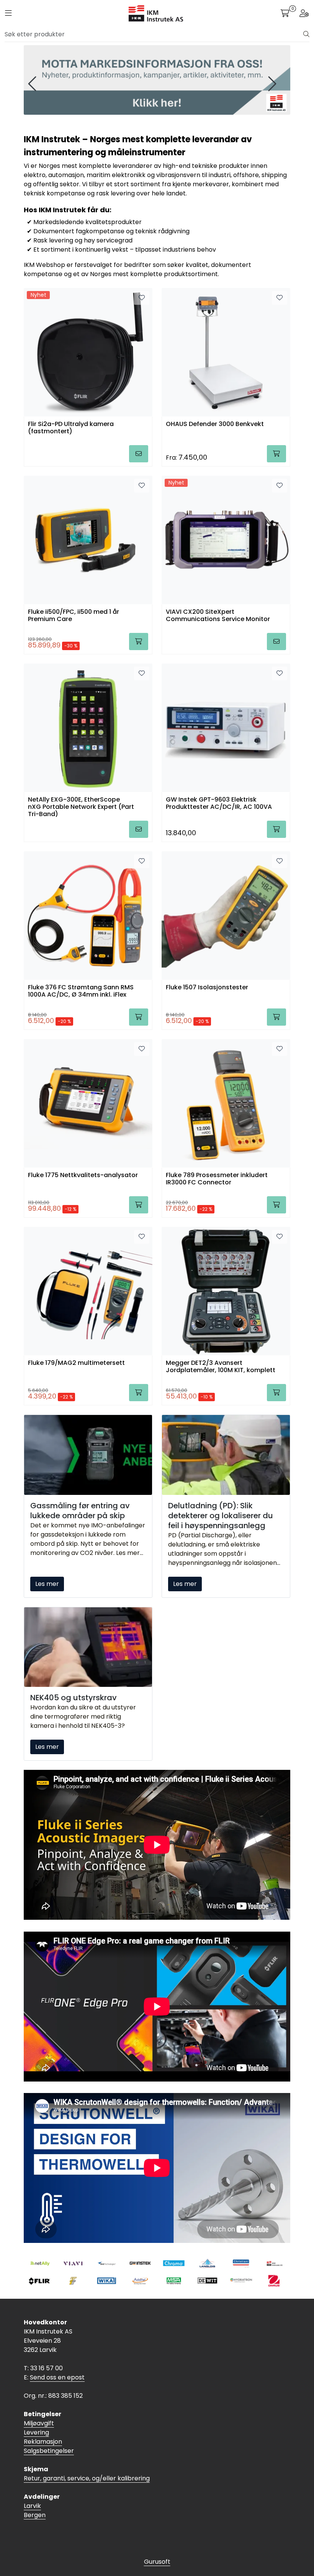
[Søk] (306, 34)
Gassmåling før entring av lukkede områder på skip (80, 1511)
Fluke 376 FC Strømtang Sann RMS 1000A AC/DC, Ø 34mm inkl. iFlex (81, 991)
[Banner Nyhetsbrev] (157, 80)
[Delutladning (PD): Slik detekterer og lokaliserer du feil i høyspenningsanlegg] (226, 1455)
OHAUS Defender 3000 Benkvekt (215, 424)
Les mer (47, 1584)
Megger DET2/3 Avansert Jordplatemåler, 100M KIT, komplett (221, 1367)
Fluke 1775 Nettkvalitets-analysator (83, 1175)
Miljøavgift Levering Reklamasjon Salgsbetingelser (49, 2437)
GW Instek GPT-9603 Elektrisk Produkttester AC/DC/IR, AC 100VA (219, 803)
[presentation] (33, 84)
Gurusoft (157, 2562)
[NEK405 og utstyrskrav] (88, 1647)
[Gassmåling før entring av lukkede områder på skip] (88, 1455)
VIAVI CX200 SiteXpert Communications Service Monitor (218, 616)
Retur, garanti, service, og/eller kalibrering (87, 2478)
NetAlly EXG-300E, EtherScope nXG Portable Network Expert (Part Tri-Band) (81, 806)
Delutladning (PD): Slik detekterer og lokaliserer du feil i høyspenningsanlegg (221, 1516)
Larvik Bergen (35, 2510)
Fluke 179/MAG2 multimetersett (76, 1363)
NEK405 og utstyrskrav (74, 1698)
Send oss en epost (57, 2377)
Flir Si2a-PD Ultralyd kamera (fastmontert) (71, 428)
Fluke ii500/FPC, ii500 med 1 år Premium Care (74, 616)
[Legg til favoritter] (142, 298)
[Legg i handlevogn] (139, 454)
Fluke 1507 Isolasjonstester (207, 988)
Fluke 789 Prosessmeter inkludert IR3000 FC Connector (217, 1179)
